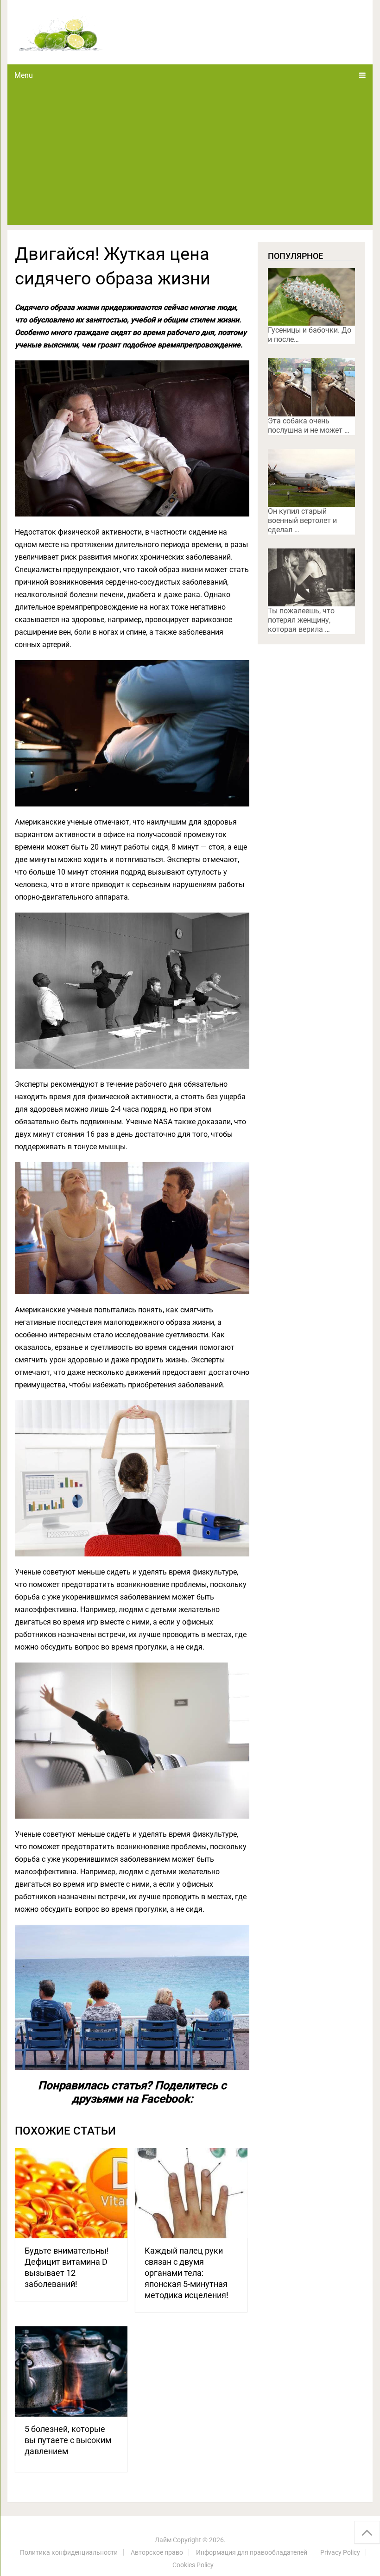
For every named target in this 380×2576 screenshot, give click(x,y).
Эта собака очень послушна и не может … (309, 425)
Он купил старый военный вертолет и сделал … (302, 520)
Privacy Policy (340, 2552)
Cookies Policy (193, 2565)
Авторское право (157, 2552)
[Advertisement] (190, 156)
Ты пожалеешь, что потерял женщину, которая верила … (301, 620)
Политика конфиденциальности (69, 2552)
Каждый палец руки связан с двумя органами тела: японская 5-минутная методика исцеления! (187, 2273)
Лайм (163, 2540)
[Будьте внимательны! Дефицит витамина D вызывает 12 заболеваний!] (71, 2193)
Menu (24, 75)
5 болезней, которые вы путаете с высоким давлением (68, 2440)
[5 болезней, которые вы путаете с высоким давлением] (71, 2371)
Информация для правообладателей (252, 2552)
